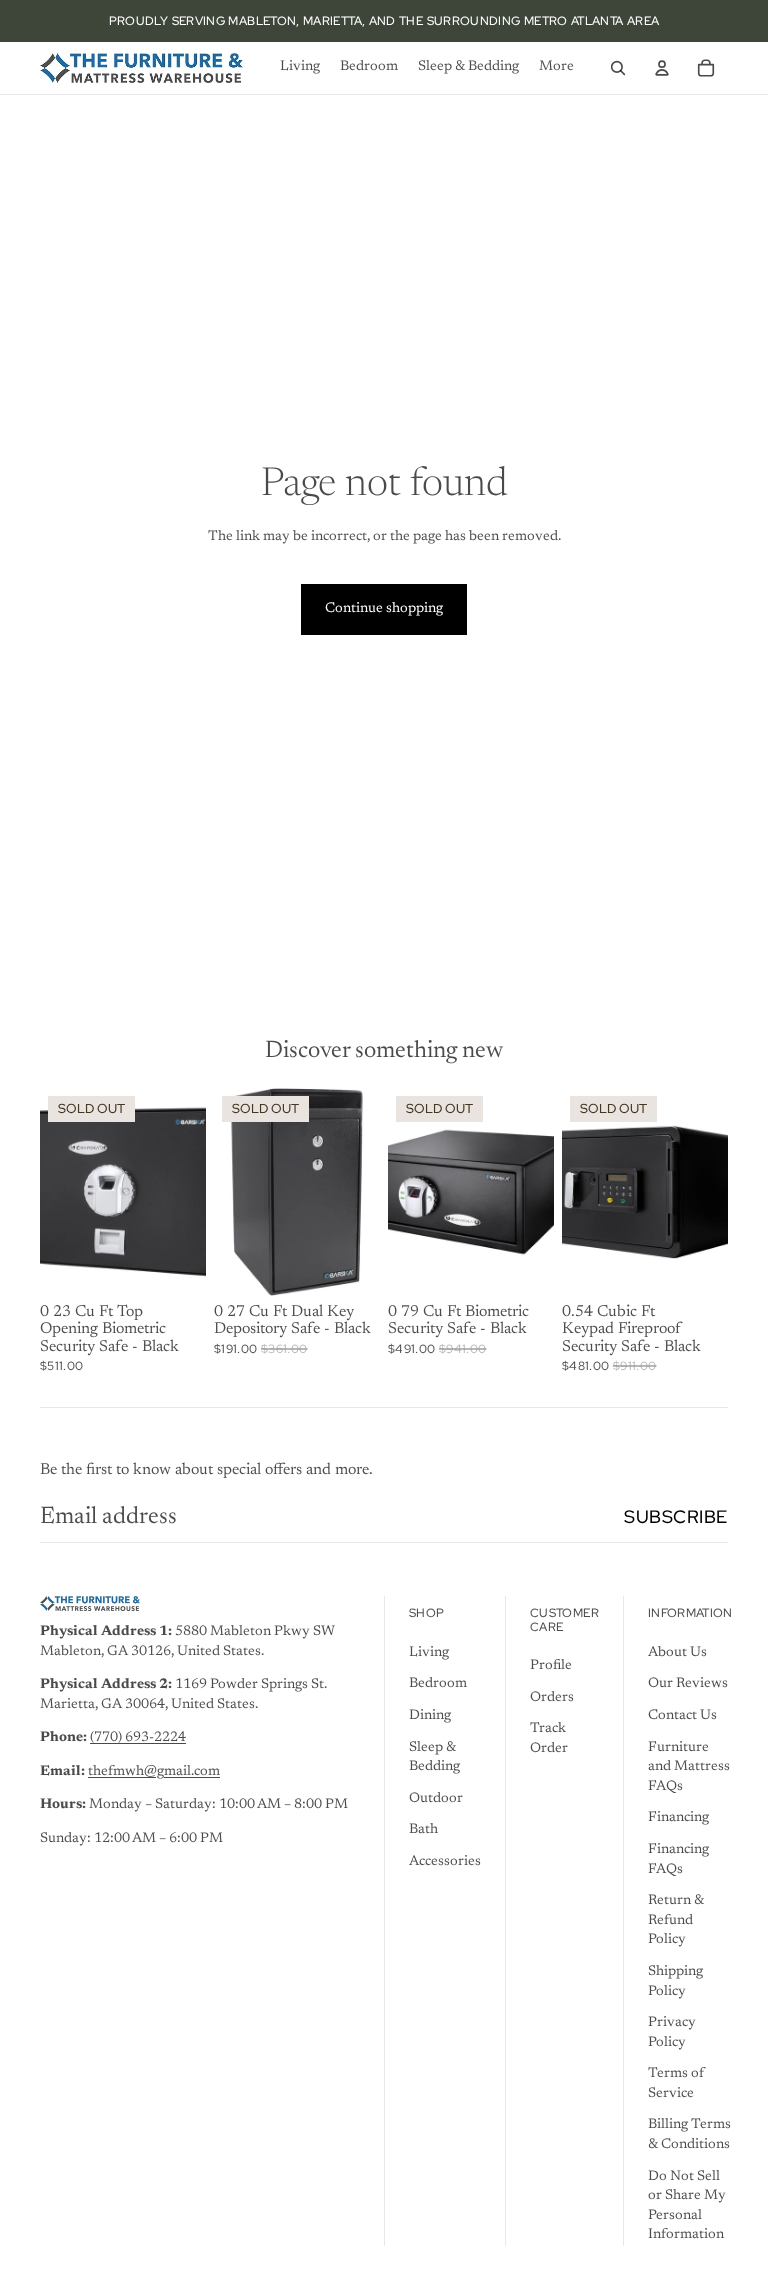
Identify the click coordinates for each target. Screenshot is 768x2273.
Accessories (445, 1862)
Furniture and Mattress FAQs (689, 1767)
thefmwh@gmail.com (154, 1772)
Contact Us (682, 1716)
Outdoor (436, 1799)
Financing (678, 1818)
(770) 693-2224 (138, 1738)
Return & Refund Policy (676, 1920)
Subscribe (676, 1516)
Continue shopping (384, 609)
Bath (423, 1830)
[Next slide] (190, 1192)
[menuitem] (300, 68)
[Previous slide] (55, 1192)
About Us (677, 1653)
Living (429, 1653)
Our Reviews (688, 1684)
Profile (551, 1666)
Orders (552, 1698)
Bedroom (438, 1684)
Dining (430, 1716)
